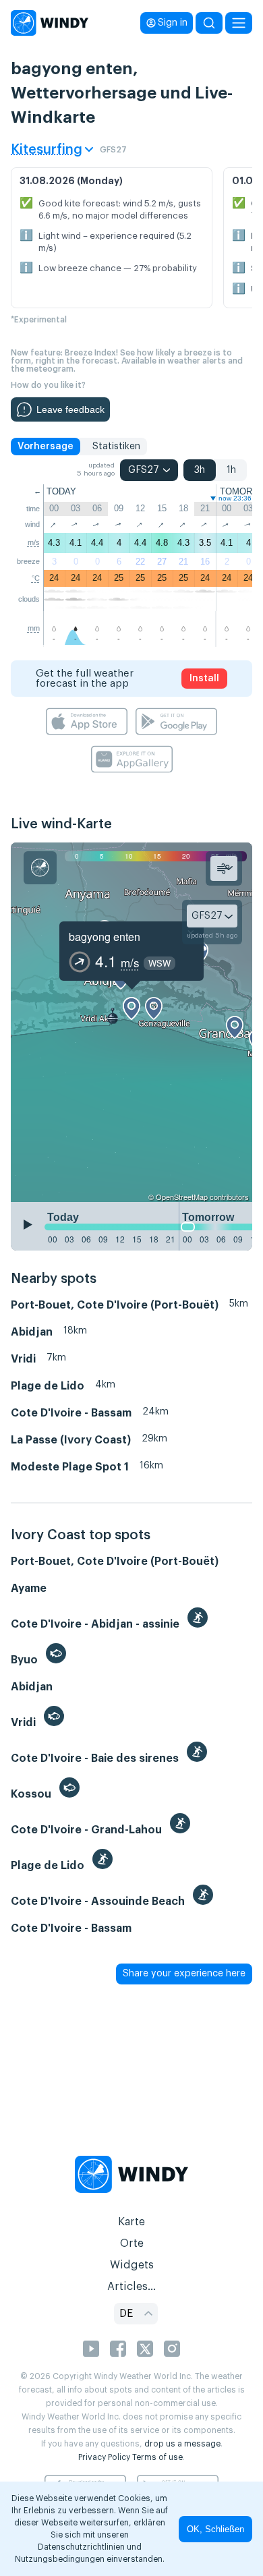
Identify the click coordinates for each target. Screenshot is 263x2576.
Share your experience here (184, 1974)
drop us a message (182, 2444)
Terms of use (157, 2457)
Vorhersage (46, 447)
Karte (131, 2222)
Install (204, 679)
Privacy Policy (104, 2457)
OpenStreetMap (182, 1197)
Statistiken (116, 447)
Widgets (132, 2265)
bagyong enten (105, 937)
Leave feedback (70, 409)
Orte (132, 2243)
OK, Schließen (215, 2529)
